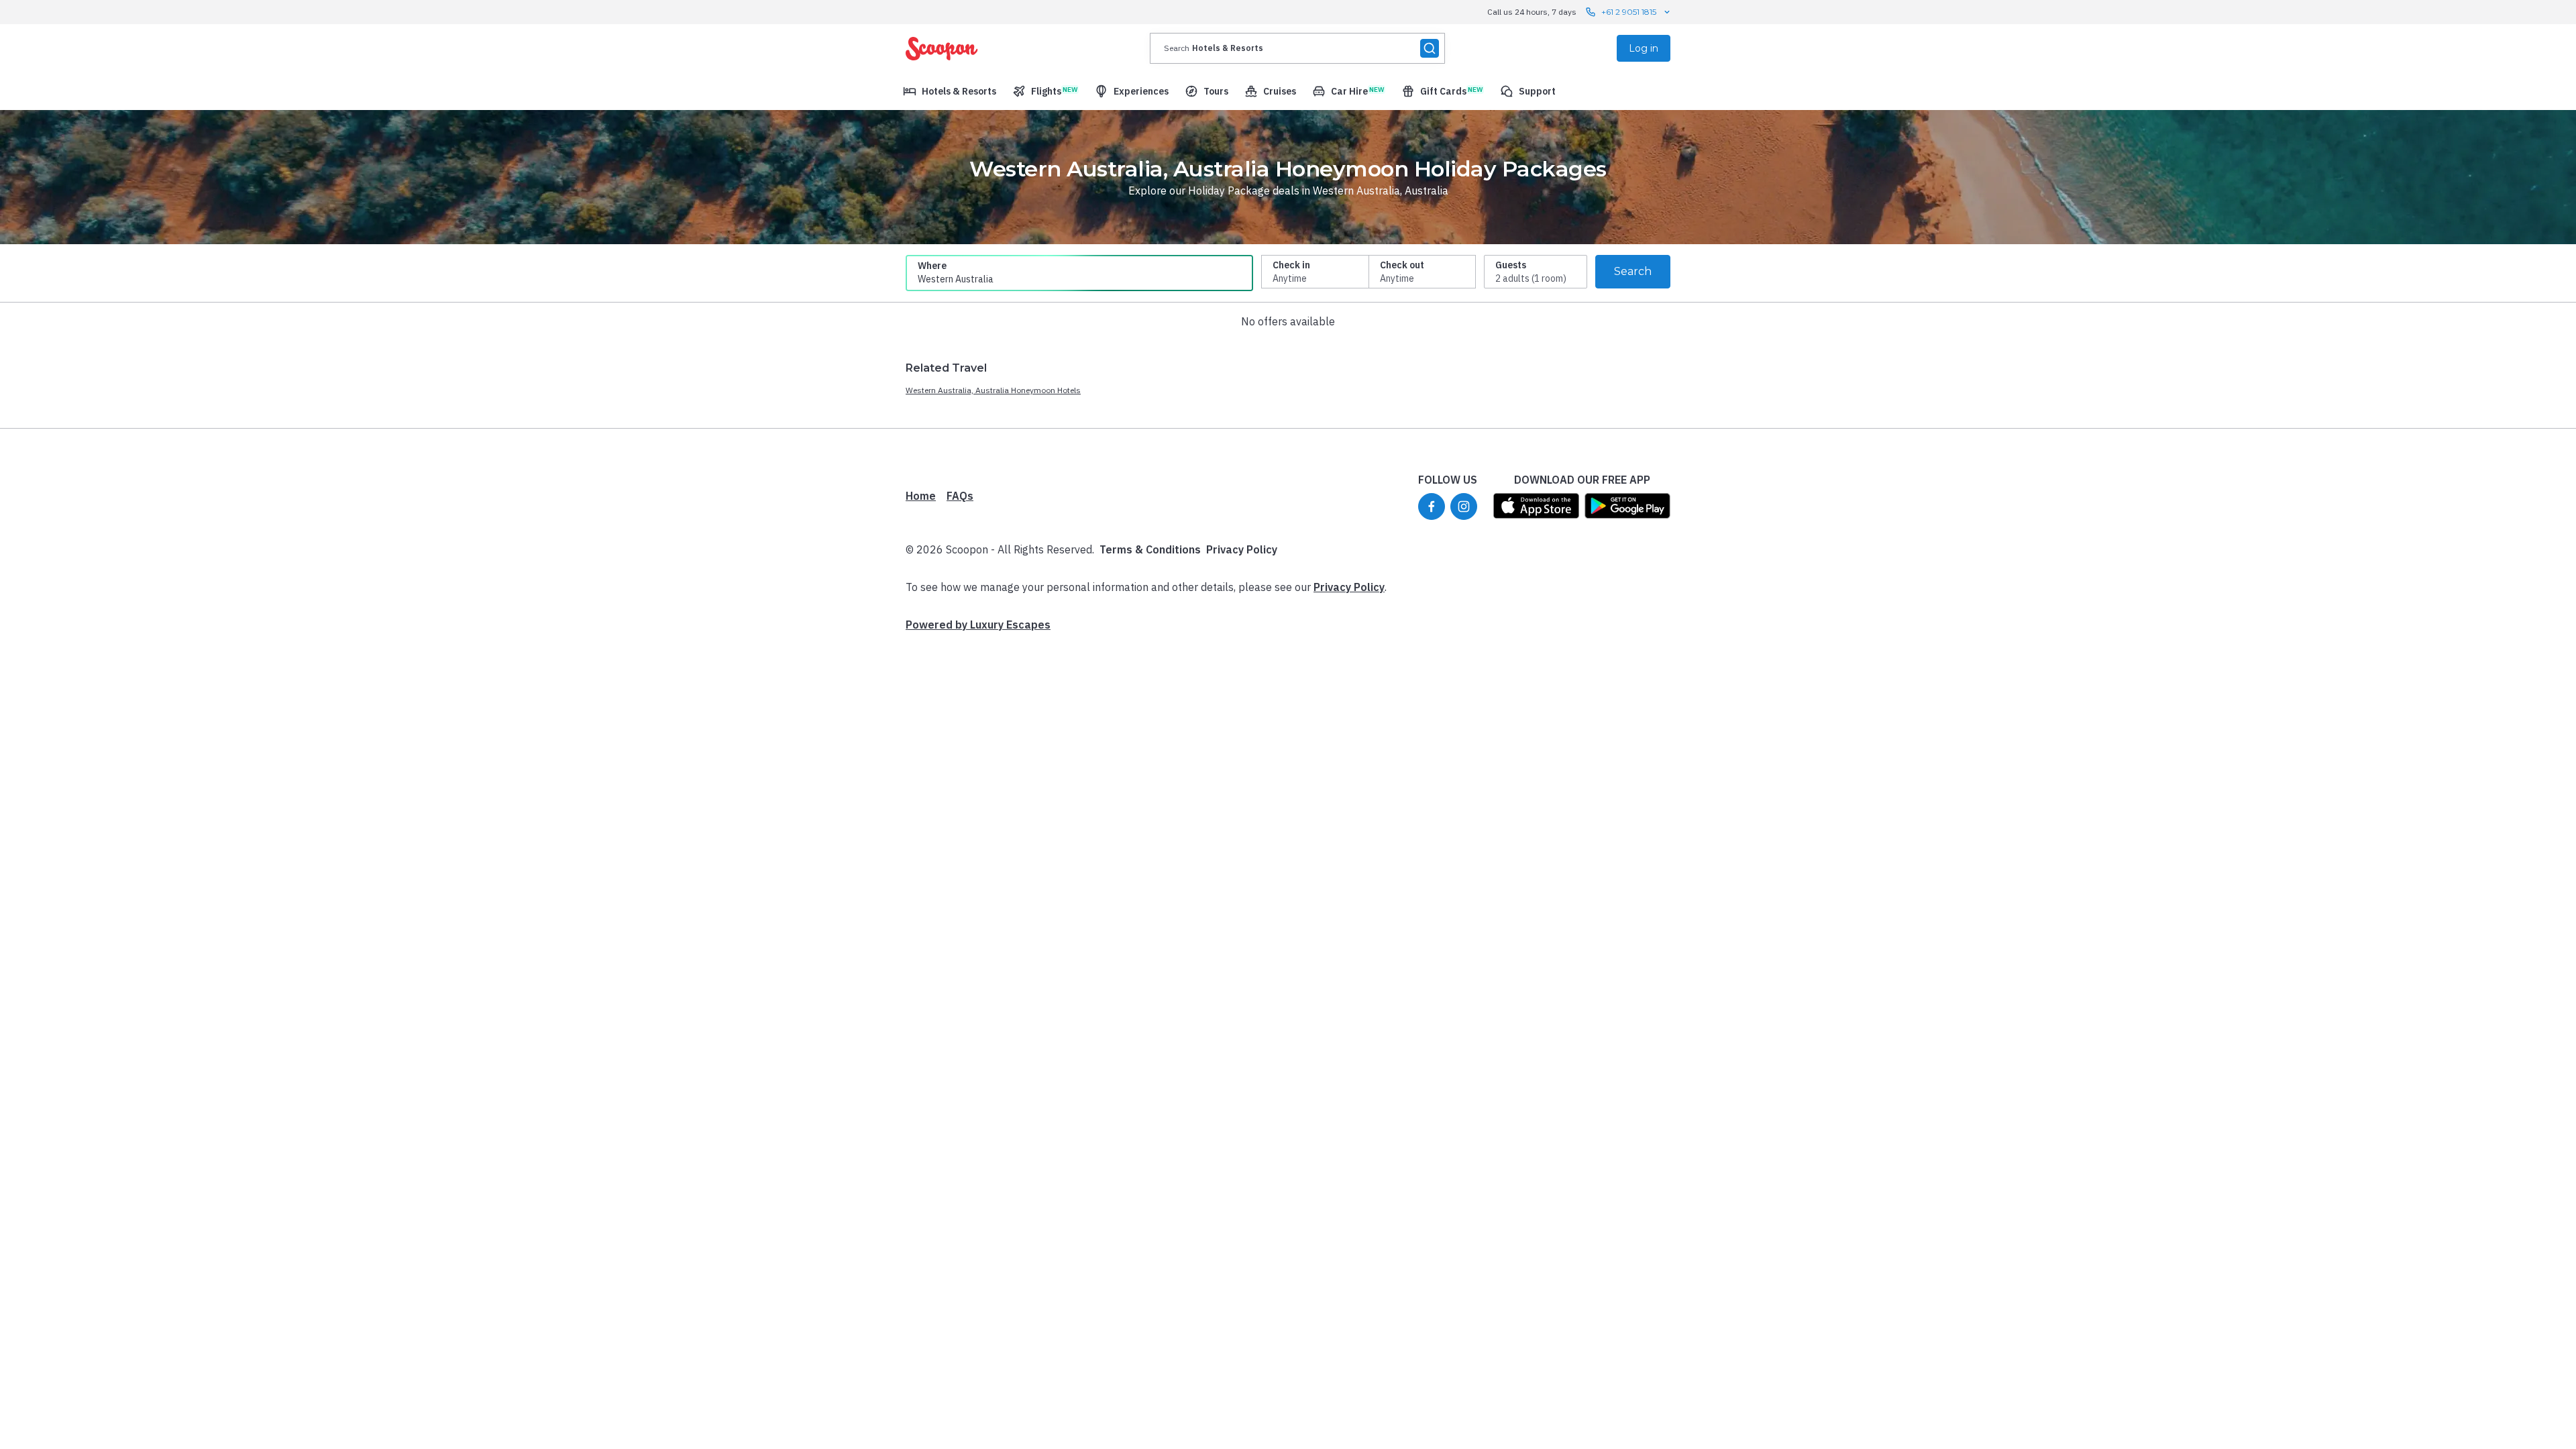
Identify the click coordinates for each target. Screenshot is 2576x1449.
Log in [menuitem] (1644, 48)
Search (1633, 271)
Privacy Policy (1242, 549)
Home (921, 496)
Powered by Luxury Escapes (978, 625)
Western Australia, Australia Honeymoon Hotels (993, 390)
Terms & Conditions (1150, 549)
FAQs (960, 496)
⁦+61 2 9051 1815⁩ (1629, 12)
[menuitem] (950, 91)
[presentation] (1297, 48)
